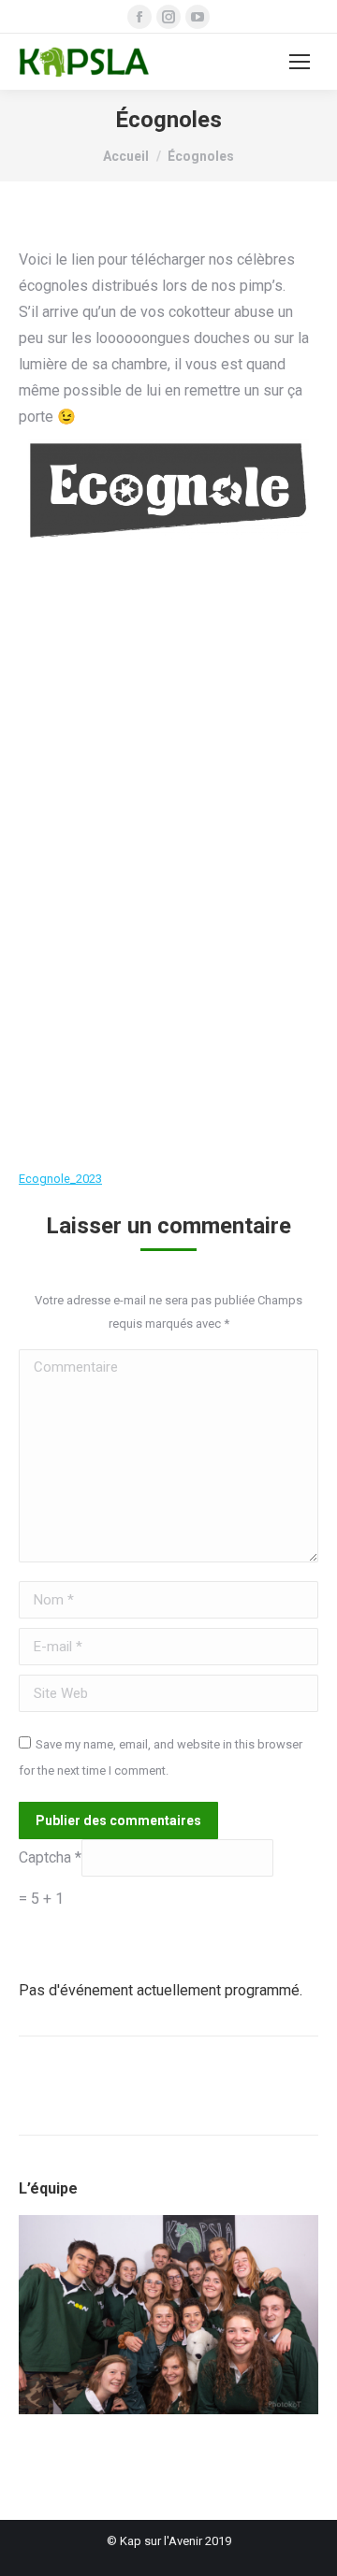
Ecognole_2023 (60, 1179)
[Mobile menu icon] (300, 62)
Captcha (47, 1857)
